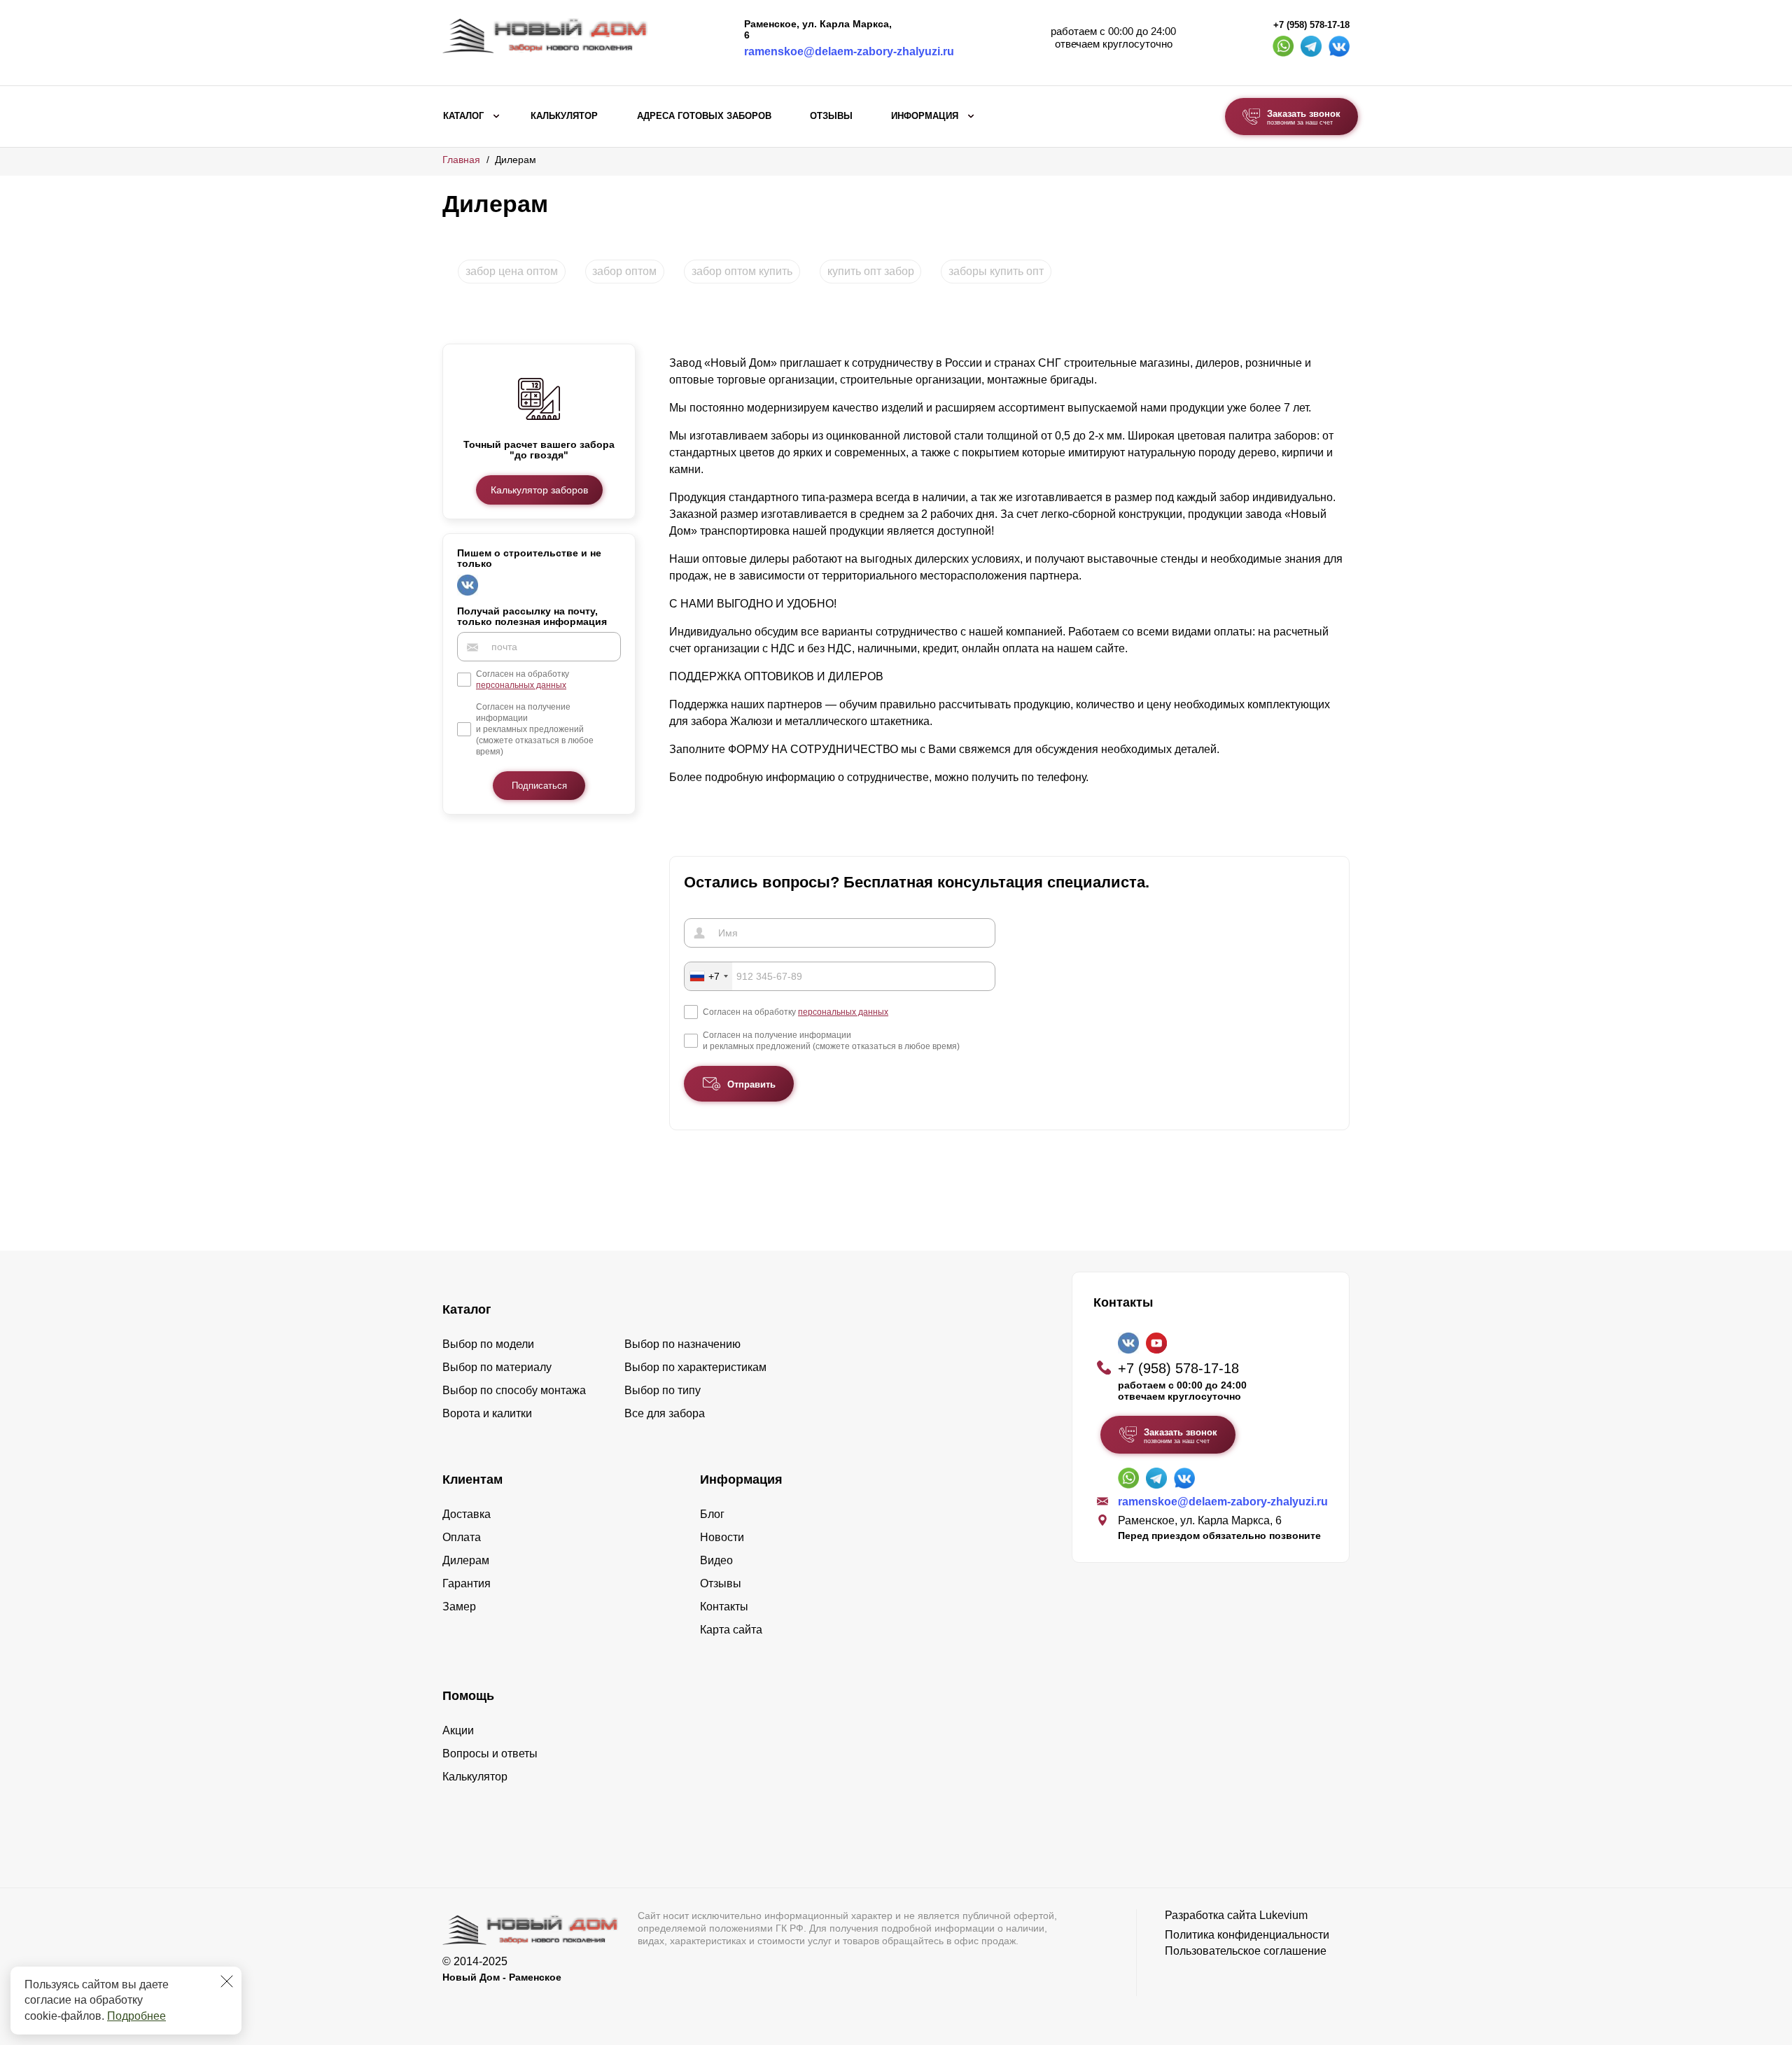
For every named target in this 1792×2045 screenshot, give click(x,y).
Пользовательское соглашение (1246, 1951)
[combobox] (708, 976)
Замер (459, 1607)
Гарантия (467, 1583)
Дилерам (466, 1560)
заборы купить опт (996, 271)
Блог (712, 1514)
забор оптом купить (742, 271)
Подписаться (539, 786)
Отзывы (831, 116)
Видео (716, 1560)
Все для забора (665, 1413)
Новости (722, 1537)
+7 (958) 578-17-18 (1311, 25)
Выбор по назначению (682, 1344)
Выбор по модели (488, 1344)
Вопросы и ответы (490, 1754)
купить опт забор (871, 271)
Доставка (467, 1514)
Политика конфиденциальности (1247, 1935)
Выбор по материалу (497, 1367)
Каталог (463, 116)
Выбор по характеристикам (695, 1367)
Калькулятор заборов (539, 490)
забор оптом (624, 271)
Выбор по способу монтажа (514, 1390)
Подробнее (136, 2016)
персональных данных (521, 686)
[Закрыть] (227, 1981)
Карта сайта (731, 1630)
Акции (458, 1730)
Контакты (724, 1607)
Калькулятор (564, 116)
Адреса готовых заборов (704, 116)
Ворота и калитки (487, 1413)
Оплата (462, 1537)
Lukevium (1283, 1915)
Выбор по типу (663, 1390)
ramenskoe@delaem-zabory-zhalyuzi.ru (849, 51)
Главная (461, 160)
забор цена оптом (512, 271)
